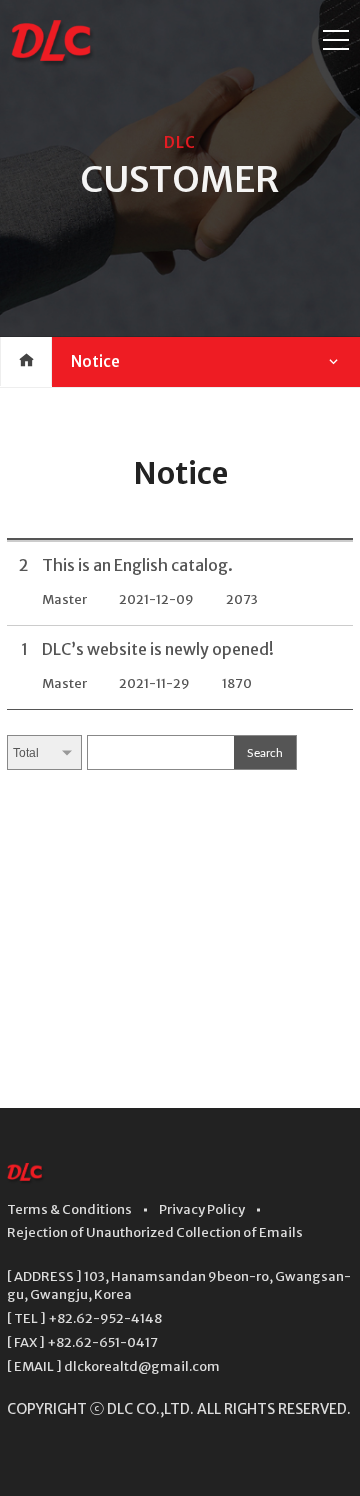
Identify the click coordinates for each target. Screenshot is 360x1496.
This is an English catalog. (137, 565)
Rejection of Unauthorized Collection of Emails (155, 1232)
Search (265, 753)
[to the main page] (26, 1179)
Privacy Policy (202, 1209)
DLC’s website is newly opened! (158, 649)
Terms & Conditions (69, 1209)
